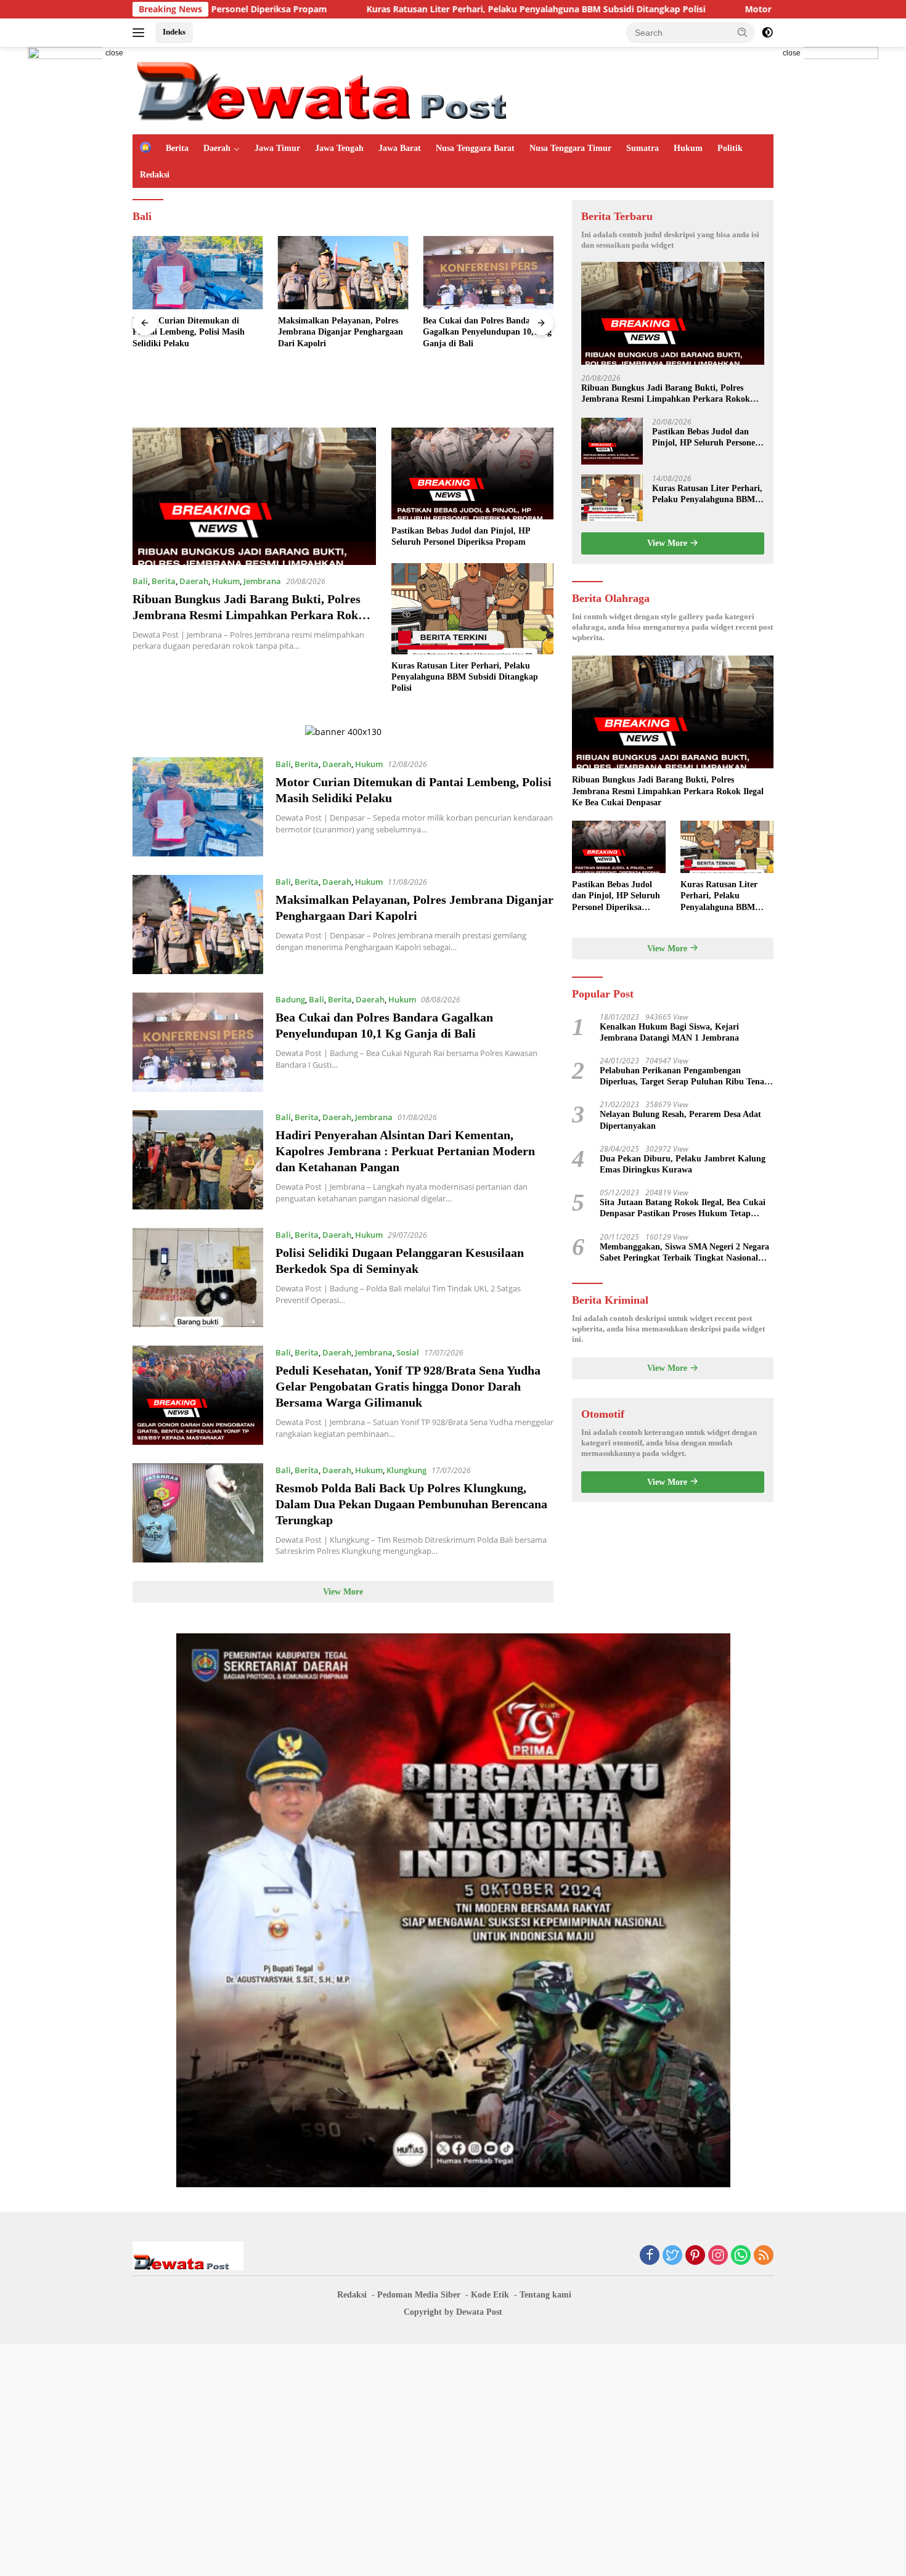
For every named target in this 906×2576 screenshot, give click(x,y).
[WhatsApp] (741, 2256)
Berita (177, 148)
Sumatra (643, 148)
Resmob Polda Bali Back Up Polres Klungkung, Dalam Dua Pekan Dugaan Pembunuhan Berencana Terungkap (411, 1504)
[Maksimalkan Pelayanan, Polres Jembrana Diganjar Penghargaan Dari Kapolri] (343, 273)
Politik (730, 148)
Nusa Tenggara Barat (475, 148)
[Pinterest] (695, 2256)
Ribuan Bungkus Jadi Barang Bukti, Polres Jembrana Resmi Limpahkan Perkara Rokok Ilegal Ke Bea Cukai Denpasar (252, 615)
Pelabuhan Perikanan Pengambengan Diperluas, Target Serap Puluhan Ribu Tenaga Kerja (686, 1077)
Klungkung (406, 1470)
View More (343, 1592)
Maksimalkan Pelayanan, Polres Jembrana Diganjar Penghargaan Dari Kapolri (341, 332)
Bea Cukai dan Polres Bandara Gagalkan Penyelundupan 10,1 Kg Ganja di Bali (487, 332)
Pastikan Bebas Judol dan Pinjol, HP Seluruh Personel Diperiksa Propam (461, 536)
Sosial (408, 1352)
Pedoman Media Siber (419, 2295)
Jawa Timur (277, 148)
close (114, 53)
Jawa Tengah (339, 148)
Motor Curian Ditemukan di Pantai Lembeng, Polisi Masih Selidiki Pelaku (189, 332)
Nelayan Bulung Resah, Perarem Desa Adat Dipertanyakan (680, 1120)
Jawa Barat (400, 148)
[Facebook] (650, 2256)
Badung (290, 999)
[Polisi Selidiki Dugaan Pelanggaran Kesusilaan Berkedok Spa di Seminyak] (198, 1278)
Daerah (217, 148)
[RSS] (764, 2256)
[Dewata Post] (348, 90)
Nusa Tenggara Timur (570, 148)
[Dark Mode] (767, 33)
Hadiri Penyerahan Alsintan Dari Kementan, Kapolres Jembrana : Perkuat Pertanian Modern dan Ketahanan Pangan (405, 1151)
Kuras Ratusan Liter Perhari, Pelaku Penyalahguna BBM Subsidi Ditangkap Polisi (399, 9)
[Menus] (141, 33)
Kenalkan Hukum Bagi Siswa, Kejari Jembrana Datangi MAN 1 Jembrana (671, 1032)
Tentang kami (545, 2295)
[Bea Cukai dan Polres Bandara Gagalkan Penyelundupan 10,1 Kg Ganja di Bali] (488, 273)
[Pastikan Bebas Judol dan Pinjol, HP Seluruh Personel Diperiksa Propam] (472, 473)
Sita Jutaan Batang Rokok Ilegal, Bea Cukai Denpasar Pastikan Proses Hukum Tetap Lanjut (683, 1209)
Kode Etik (490, 2295)
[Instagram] (718, 2256)
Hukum (688, 148)
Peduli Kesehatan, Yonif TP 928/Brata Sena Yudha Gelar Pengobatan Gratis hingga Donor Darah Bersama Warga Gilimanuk (408, 1386)
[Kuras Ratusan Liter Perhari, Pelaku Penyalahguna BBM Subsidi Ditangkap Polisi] (472, 609)
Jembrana (262, 581)
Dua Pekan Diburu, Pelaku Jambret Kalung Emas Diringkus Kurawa (683, 1164)
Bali (140, 581)
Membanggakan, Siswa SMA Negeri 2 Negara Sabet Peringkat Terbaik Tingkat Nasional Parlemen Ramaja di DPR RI (684, 1253)
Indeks (174, 32)
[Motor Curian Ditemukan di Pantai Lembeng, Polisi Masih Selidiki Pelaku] (198, 273)
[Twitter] (672, 2256)
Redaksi (155, 175)
